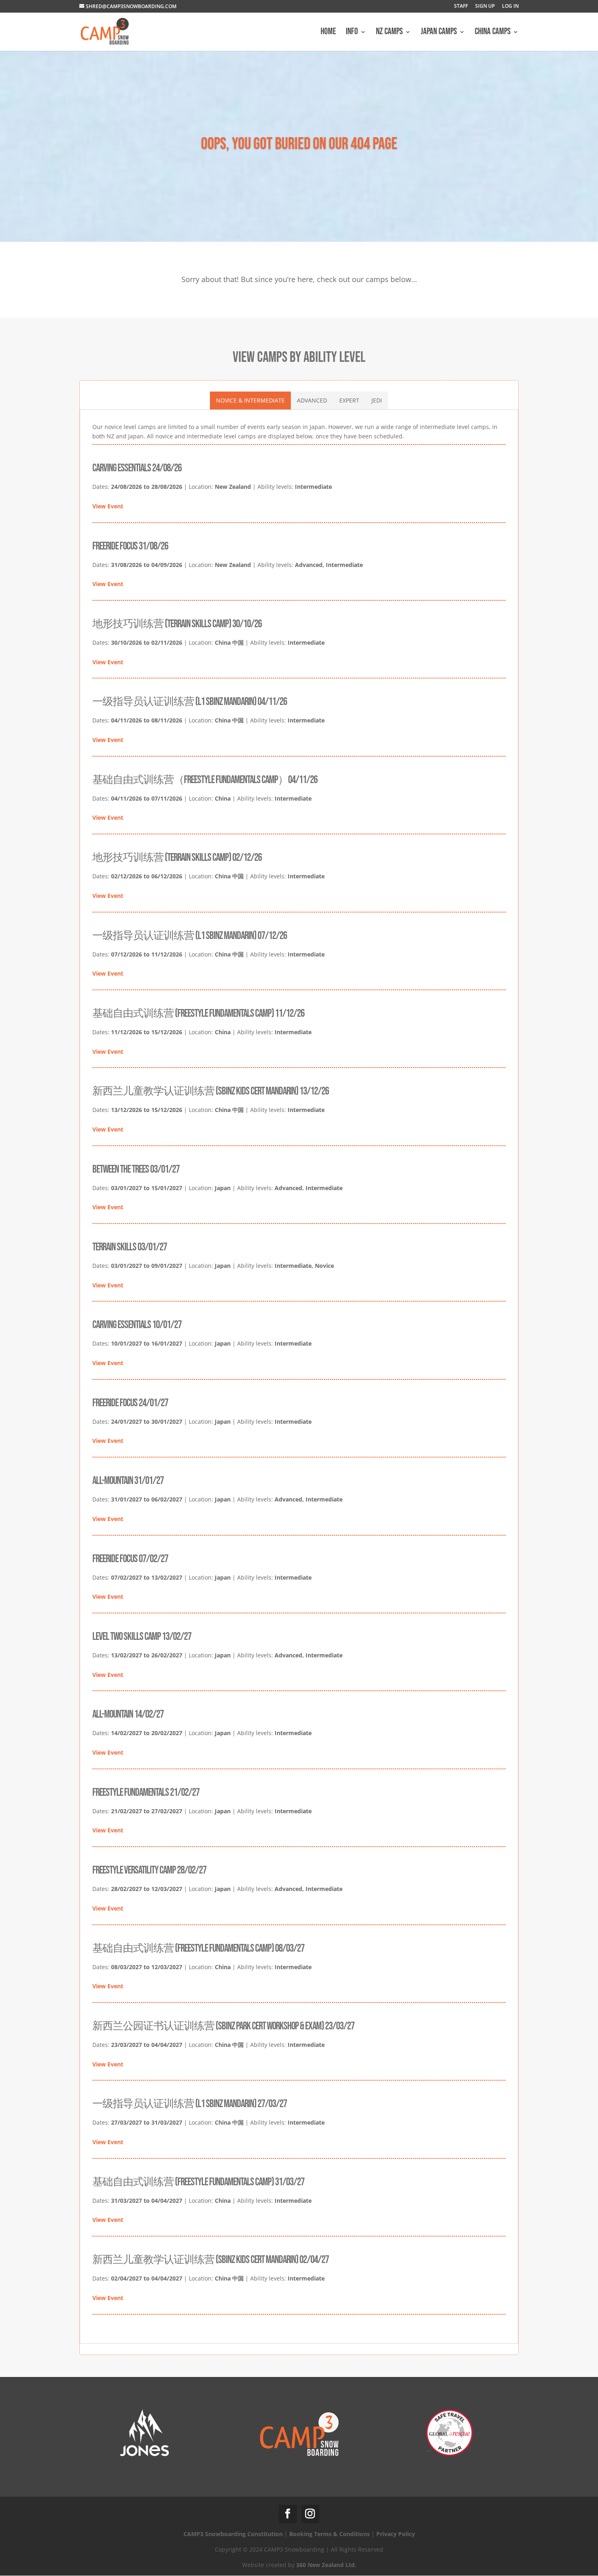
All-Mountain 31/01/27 (128, 1481)
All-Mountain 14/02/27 (128, 1715)
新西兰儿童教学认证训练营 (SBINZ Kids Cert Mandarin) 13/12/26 (211, 1091)
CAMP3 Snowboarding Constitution (233, 2534)
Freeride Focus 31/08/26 (130, 546)
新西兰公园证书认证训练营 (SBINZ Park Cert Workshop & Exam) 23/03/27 (223, 2026)
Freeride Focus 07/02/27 (130, 1559)
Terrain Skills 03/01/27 (130, 1247)
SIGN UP (485, 7)
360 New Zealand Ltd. (326, 2565)
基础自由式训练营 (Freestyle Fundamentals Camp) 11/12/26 (198, 1014)
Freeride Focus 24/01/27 (130, 1403)
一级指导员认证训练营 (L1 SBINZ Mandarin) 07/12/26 (190, 936)
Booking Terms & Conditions (330, 2534)
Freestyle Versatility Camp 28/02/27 (149, 1870)
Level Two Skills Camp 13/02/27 (142, 1637)
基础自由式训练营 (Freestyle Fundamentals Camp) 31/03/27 (198, 2182)
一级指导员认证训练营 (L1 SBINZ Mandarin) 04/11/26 (190, 702)
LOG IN (510, 7)
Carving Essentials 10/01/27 (137, 1325)
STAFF (461, 7)
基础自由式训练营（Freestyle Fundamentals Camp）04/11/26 (205, 780)
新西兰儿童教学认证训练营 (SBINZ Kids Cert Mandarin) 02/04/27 (211, 2260)
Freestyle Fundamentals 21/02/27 (146, 1793)
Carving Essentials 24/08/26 (137, 468)
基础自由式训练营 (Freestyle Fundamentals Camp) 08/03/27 (198, 1949)
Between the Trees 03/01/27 (136, 1170)
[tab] (250, 401)
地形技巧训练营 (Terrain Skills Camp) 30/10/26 (177, 624)
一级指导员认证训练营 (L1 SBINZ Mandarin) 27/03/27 (190, 2104)
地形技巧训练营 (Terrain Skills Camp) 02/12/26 (177, 858)
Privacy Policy (396, 2534)
